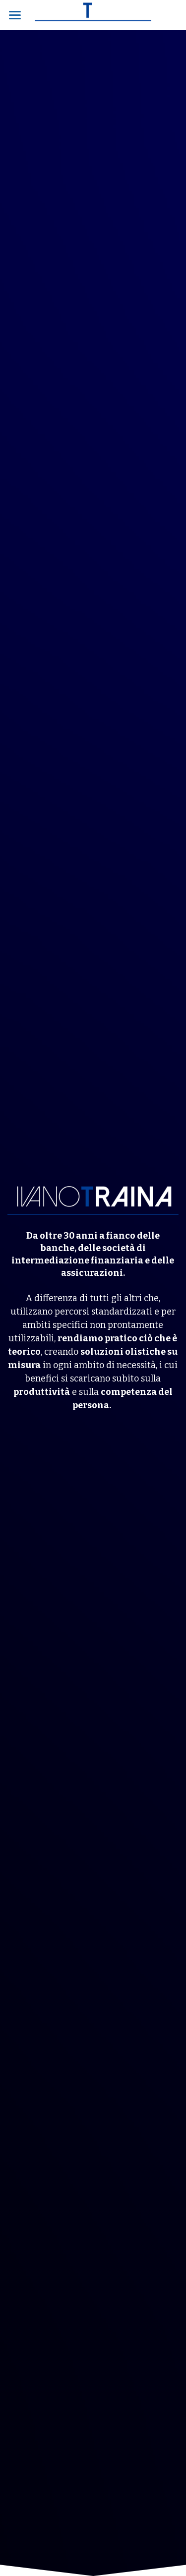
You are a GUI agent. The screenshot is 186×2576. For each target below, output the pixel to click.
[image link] (93, 14)
